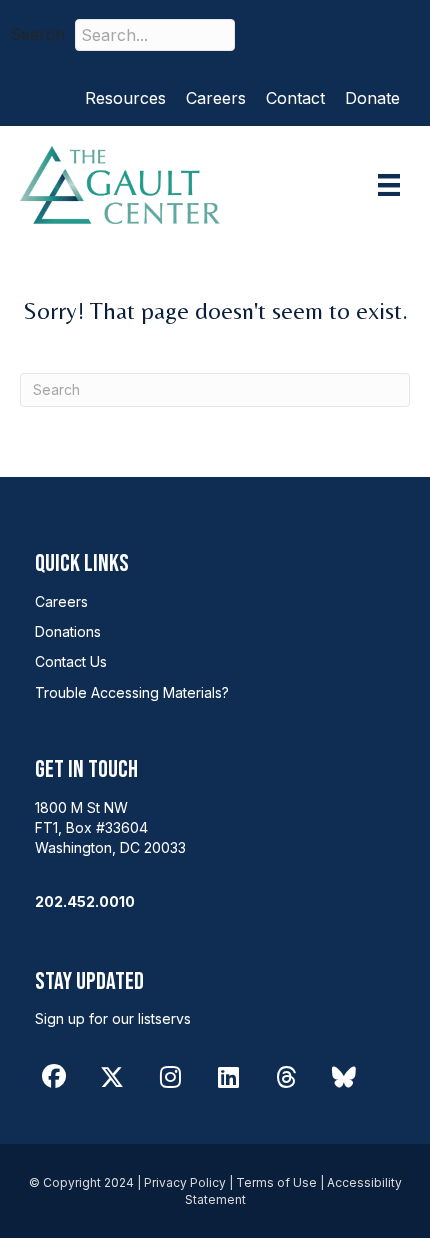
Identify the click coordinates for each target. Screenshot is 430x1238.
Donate (372, 98)
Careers (216, 98)
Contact (295, 98)
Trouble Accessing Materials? (132, 692)
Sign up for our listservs (113, 1018)
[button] (279, 34)
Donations (68, 631)
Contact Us (71, 661)
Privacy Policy (185, 1182)
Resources (125, 98)
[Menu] (389, 185)
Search (37, 34)
